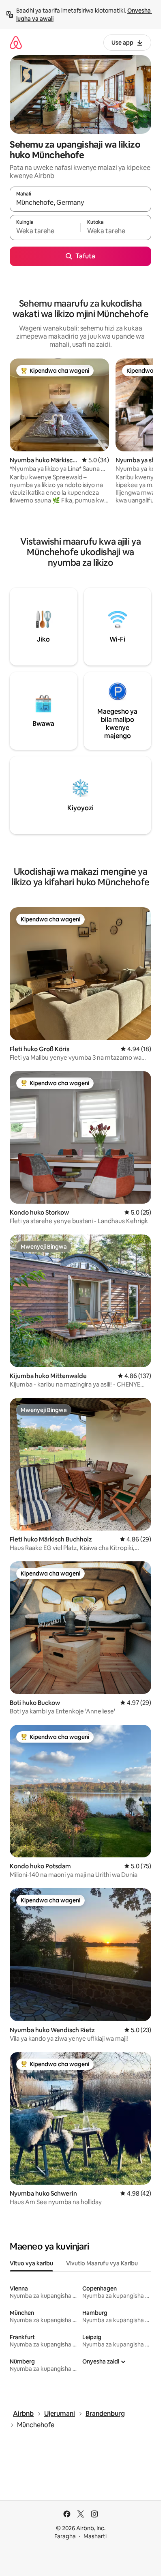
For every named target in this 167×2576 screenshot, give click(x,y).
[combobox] (80, 203)
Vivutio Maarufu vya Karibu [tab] (102, 2263)
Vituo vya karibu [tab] (31, 2263)
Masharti (95, 2536)
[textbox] (45, 231)
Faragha (65, 2536)
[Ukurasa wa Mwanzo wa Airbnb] (16, 42)
